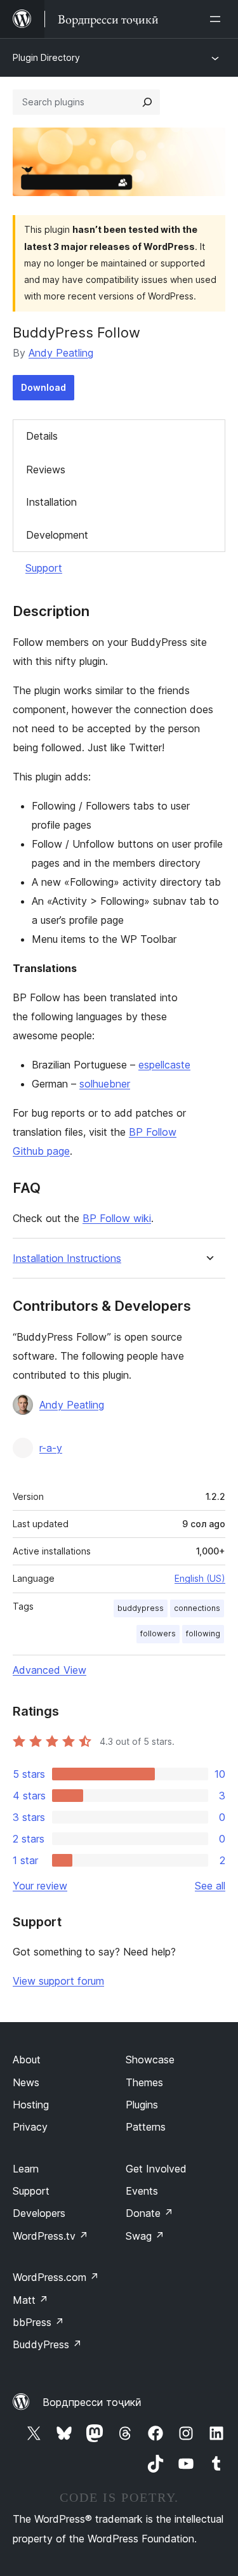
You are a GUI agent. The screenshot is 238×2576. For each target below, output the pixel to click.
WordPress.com (56, 2277)
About (27, 2060)
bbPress (38, 2322)
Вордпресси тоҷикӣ (92, 2402)
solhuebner (105, 1084)
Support (44, 568)
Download (43, 387)
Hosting (31, 2105)
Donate (149, 2213)
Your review (40, 1886)
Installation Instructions (67, 1258)
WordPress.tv (50, 2236)
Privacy (30, 2127)
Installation (51, 502)
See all (210, 1886)
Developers (39, 2213)
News (26, 2082)
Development (57, 535)
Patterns (146, 2127)
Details (42, 436)
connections (197, 1608)
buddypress (141, 1608)
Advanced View (50, 1670)
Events (142, 2191)
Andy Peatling (61, 353)
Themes (144, 2082)
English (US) (200, 1578)
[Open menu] (218, 19)
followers (158, 1633)
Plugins (142, 2105)
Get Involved (156, 2169)
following (203, 1633)
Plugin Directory (46, 57)
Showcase (150, 2060)
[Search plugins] (147, 102)
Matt (30, 2300)
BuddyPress (47, 2344)
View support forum (58, 1981)
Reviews (46, 470)
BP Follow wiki (117, 1218)
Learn (26, 2169)
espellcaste (164, 1065)
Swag (145, 2236)
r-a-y (51, 1448)
